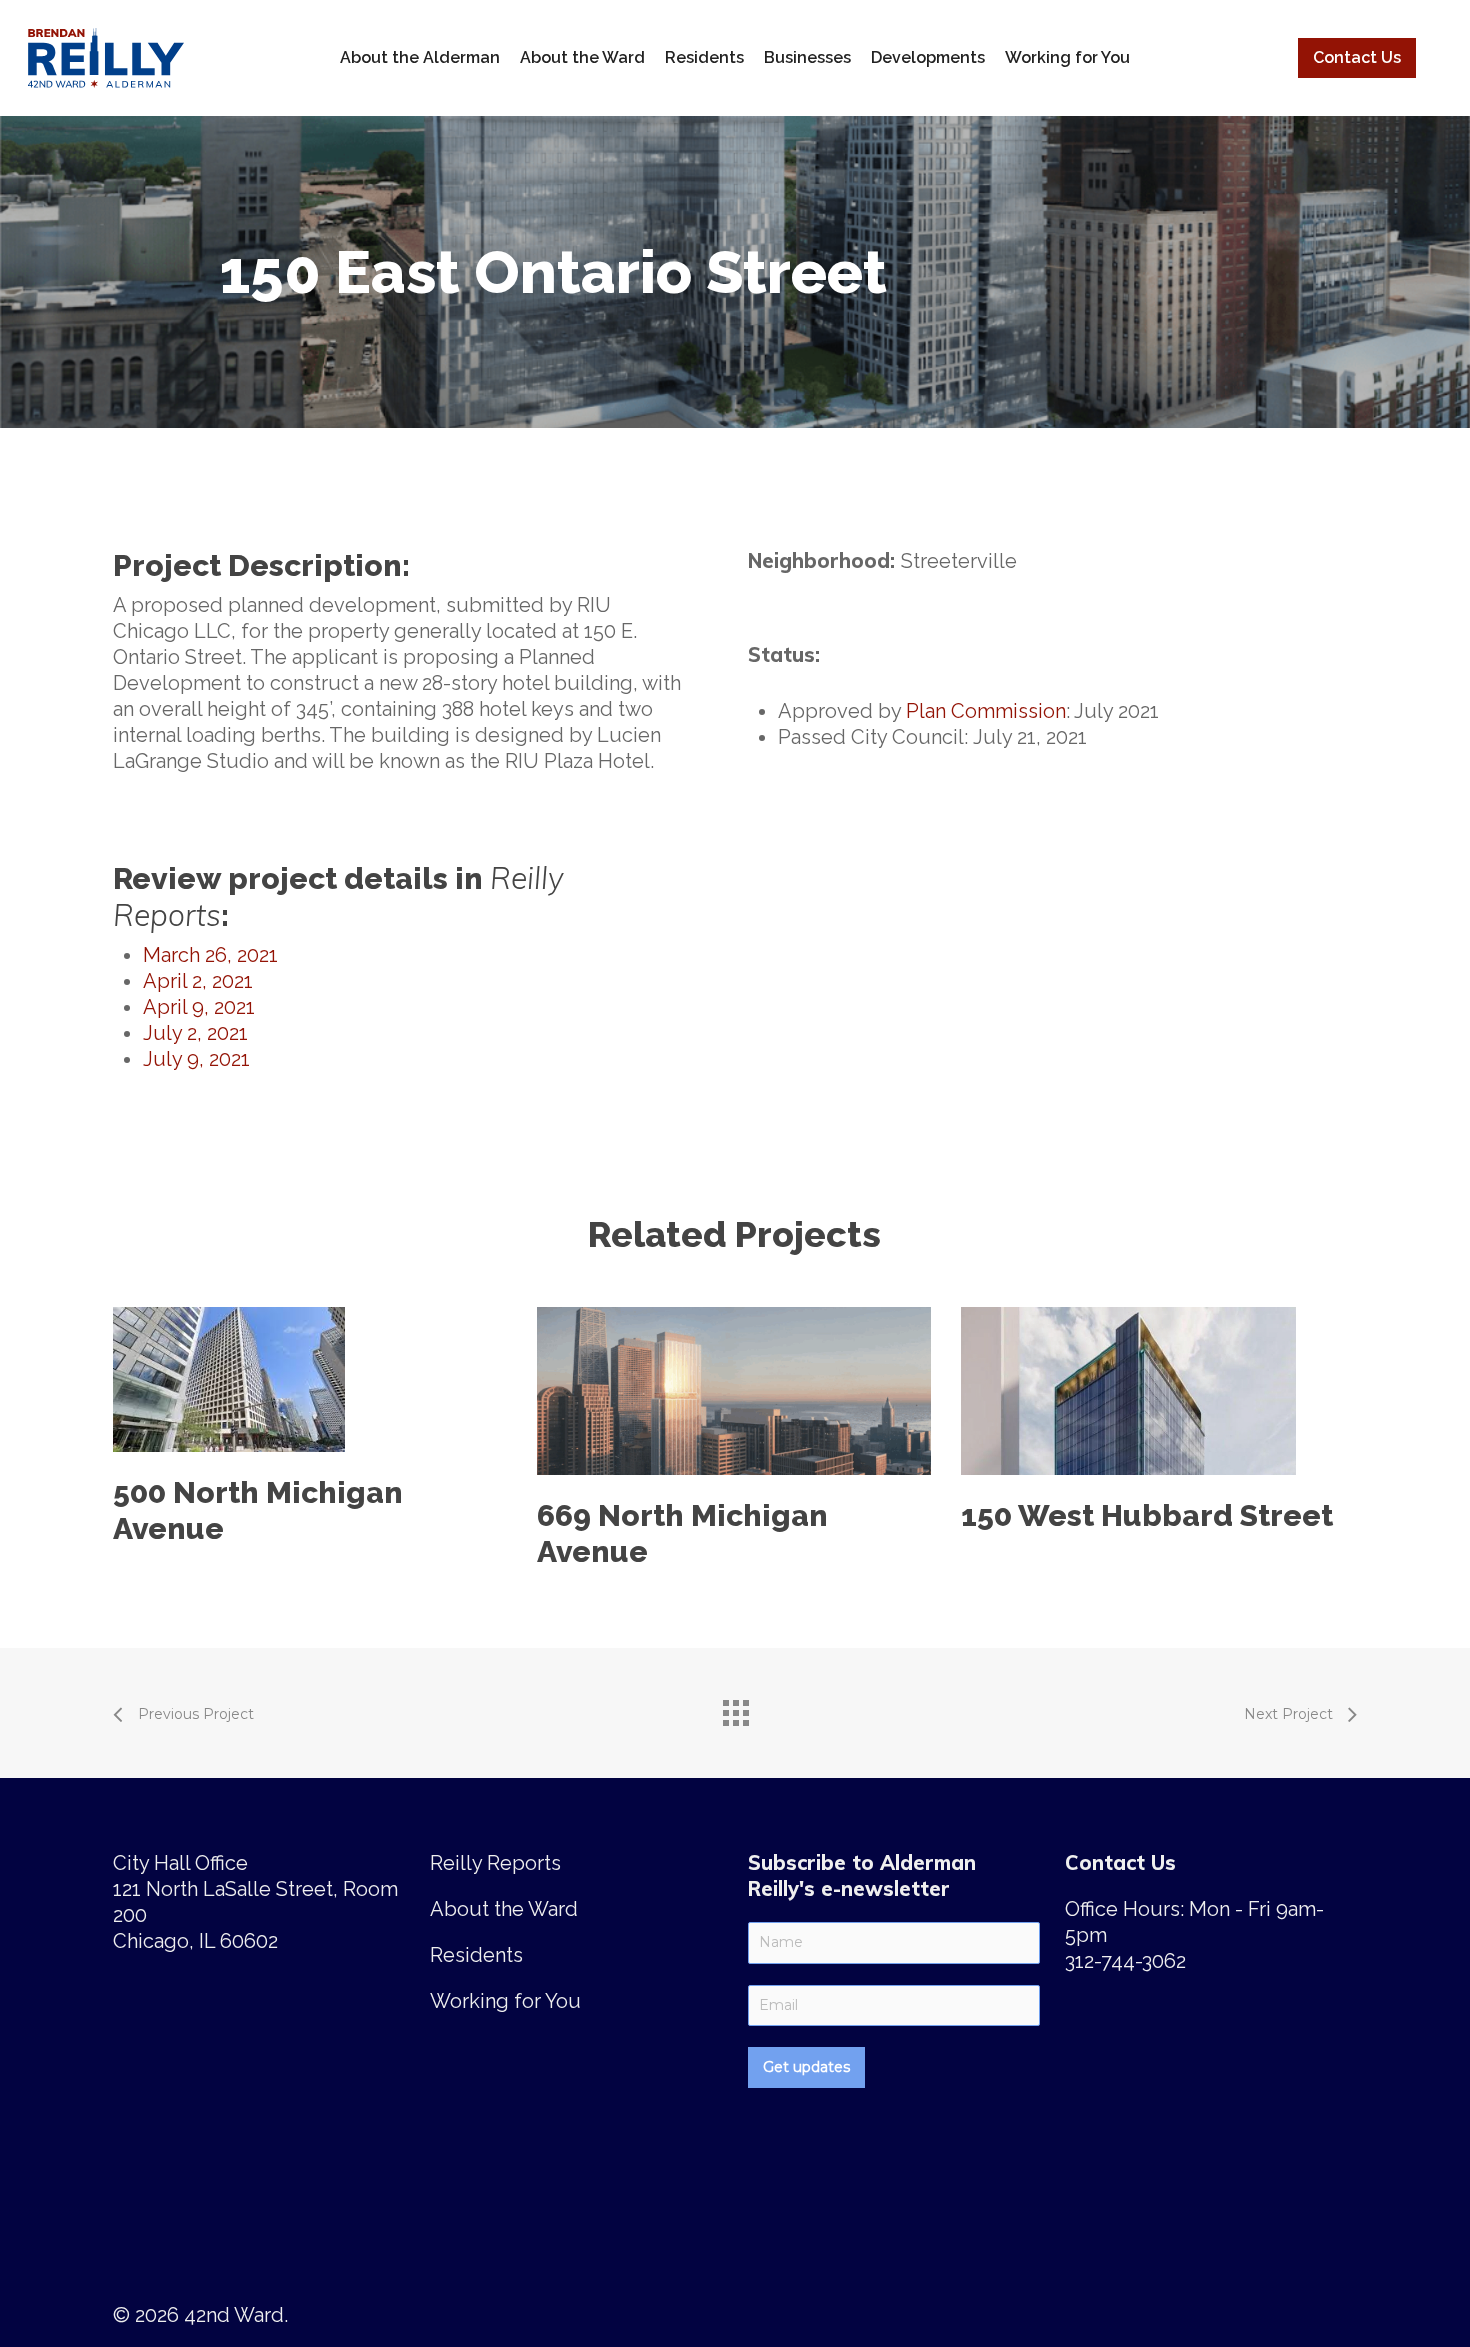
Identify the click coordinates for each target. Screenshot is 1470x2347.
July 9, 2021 (196, 1059)
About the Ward (582, 57)
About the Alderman (420, 57)
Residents (704, 57)
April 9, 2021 (199, 1007)
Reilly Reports (495, 1863)
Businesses (807, 57)
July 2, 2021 (195, 1033)
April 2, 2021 (198, 981)
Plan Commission (986, 711)
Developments (928, 57)
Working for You (1067, 57)
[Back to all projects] (735, 1708)
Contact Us (1357, 57)
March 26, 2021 (210, 955)
